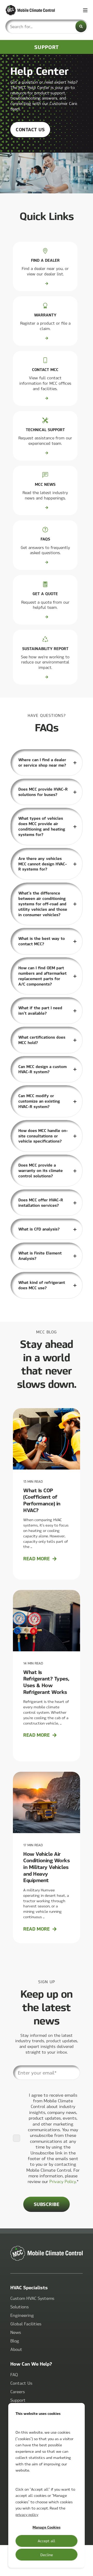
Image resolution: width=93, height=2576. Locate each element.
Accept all (47, 2541)
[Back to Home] (36, 10)
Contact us (30, 129)
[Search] (81, 26)
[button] (85, 2568)
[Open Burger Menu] (85, 10)
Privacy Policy (63, 2181)
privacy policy (27, 2514)
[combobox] (47, 26)
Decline (47, 2555)
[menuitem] (32, 2298)
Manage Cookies (47, 2527)
